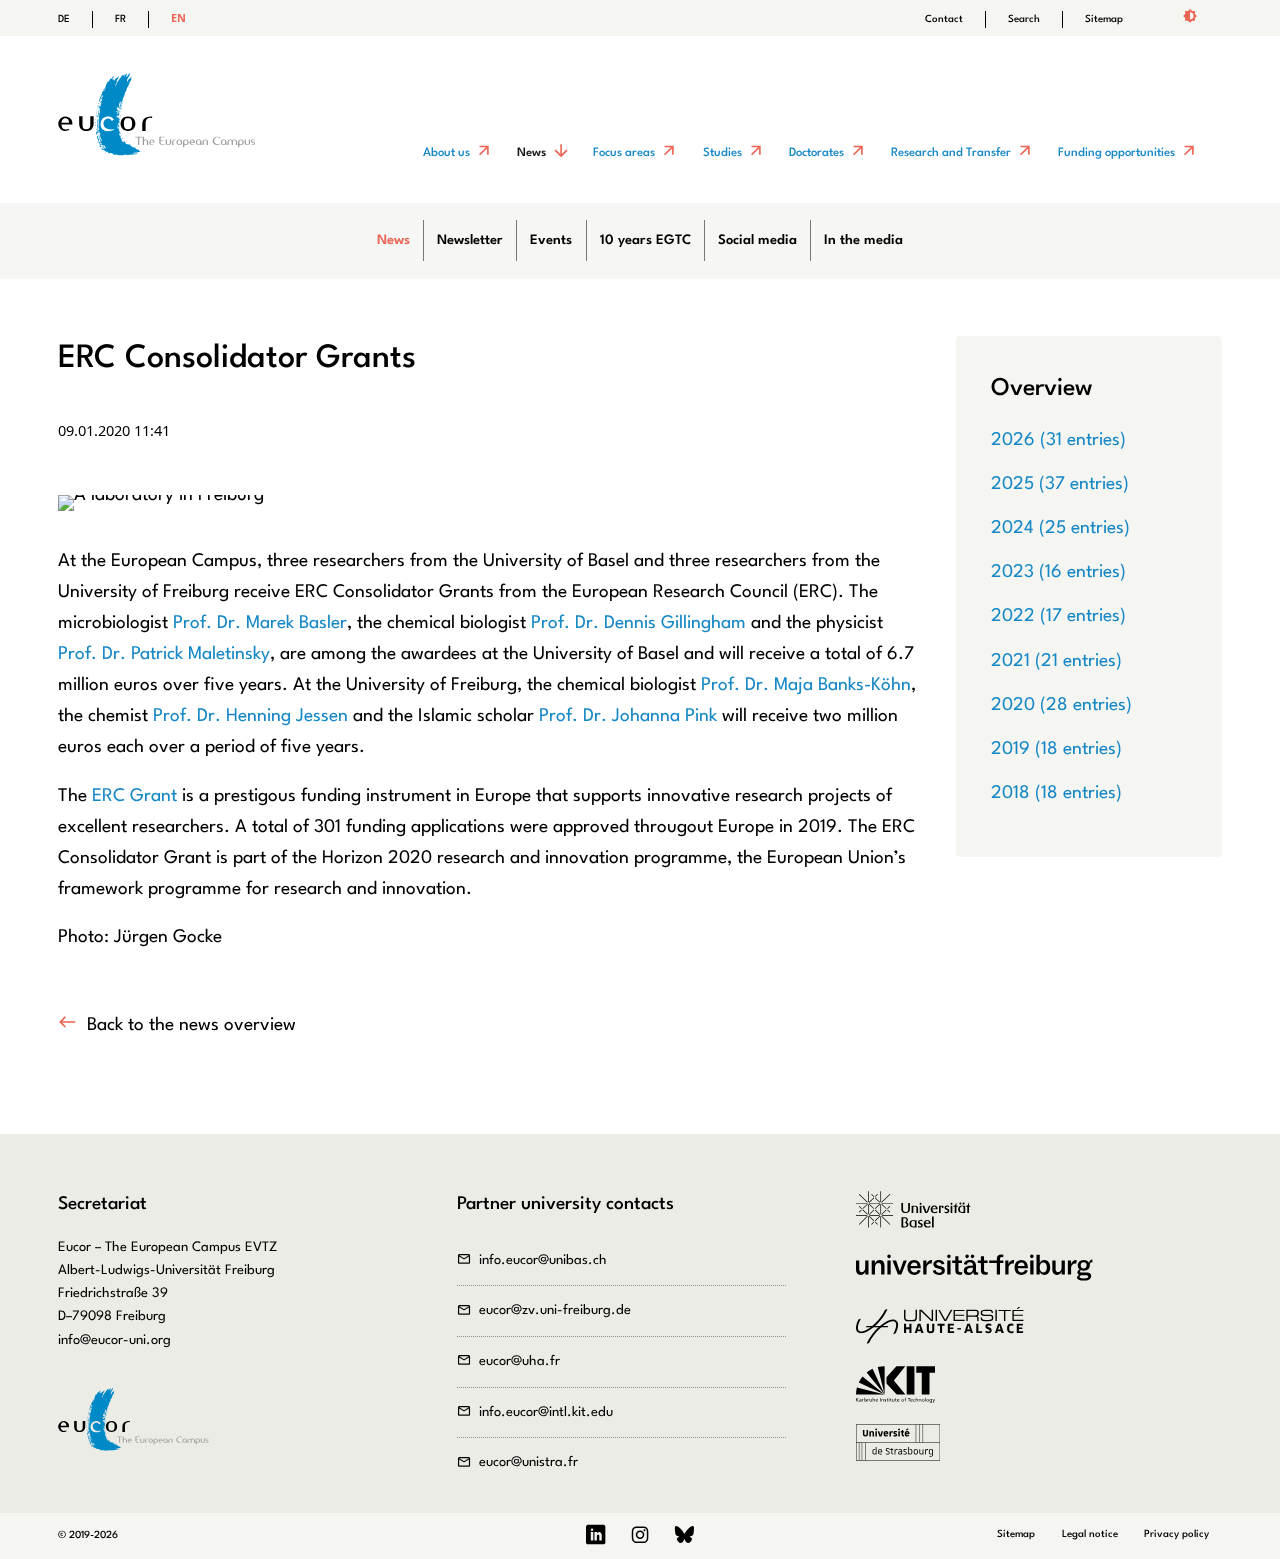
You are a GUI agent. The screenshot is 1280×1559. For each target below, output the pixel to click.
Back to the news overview (191, 1025)
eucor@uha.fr (519, 1361)
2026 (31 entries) (1058, 440)
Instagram (640, 1536)
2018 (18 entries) (1056, 793)
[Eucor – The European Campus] (156, 187)
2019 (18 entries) (1056, 749)
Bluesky (684, 1536)
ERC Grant (134, 796)
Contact (944, 19)
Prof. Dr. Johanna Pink (628, 716)
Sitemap (1104, 19)
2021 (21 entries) (1056, 661)
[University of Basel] (920, 1220)
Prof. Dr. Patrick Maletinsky (164, 654)
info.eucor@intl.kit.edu (546, 1412)
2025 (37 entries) (1060, 484)
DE (64, 19)
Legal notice (1090, 1534)
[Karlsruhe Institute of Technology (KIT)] (902, 1395)
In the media (863, 240)
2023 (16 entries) (1058, 572)
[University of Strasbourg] (904, 1453)
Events (551, 240)
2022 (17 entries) (1058, 616)
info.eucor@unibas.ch (543, 1260)
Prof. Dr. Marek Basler (260, 623)
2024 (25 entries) (1060, 528)
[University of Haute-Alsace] (946, 1336)
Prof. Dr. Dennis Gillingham (638, 623)
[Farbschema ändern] (1189, 18)
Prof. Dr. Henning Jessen (250, 716)
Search (1024, 19)
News (393, 240)
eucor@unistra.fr (528, 1462)
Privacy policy (1176, 1534)
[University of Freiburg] (981, 1278)
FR (120, 19)
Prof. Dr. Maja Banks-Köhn (806, 685)
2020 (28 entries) (1061, 705)
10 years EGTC (645, 240)
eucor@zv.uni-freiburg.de (555, 1310)
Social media (757, 240)
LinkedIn (596, 1536)
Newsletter (470, 240)
